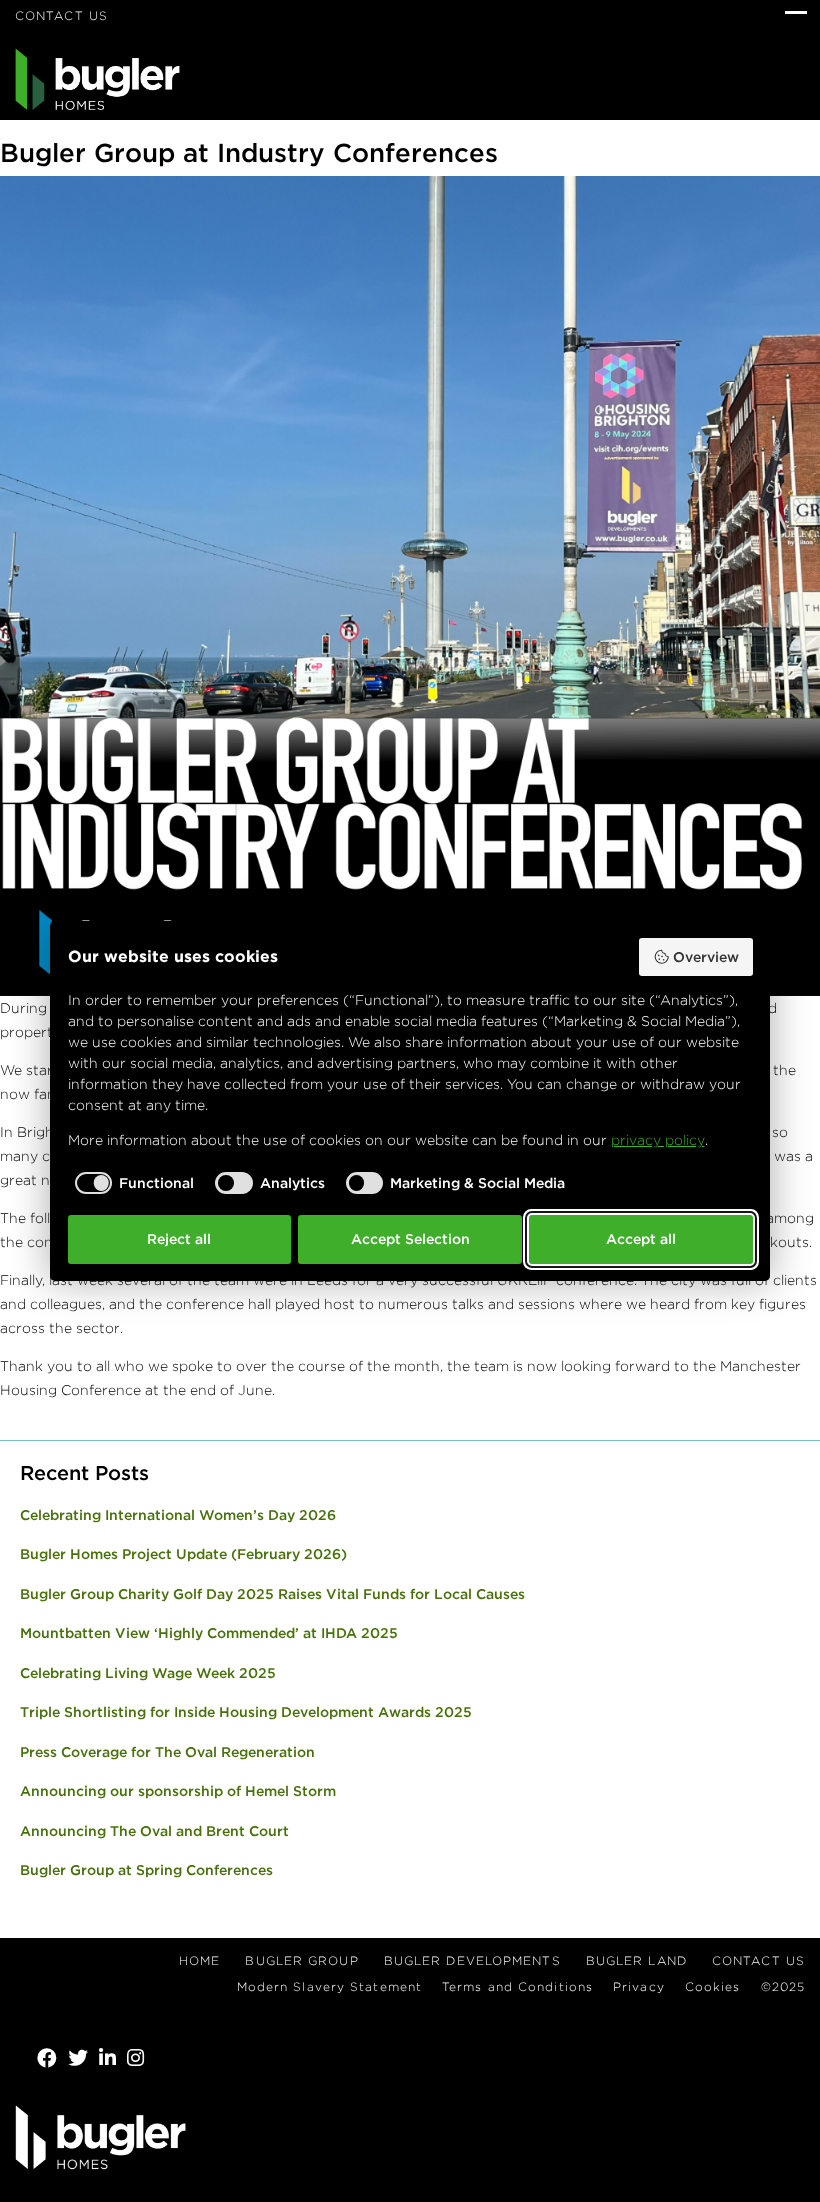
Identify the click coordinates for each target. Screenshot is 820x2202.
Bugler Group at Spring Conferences (146, 1870)
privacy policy (658, 1140)
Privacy (639, 1986)
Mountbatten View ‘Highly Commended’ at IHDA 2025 (209, 1633)
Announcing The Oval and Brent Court (154, 1831)
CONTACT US (61, 15)
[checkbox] (131, 1183)
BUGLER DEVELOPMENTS (472, 1960)
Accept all (641, 1239)
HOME (199, 1960)
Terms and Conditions (517, 1986)
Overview (706, 957)
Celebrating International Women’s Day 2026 (178, 1515)
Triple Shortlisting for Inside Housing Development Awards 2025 (246, 1712)
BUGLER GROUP (301, 1960)
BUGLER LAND (636, 1960)
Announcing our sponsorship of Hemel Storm (178, 1791)
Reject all (179, 1239)
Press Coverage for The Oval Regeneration (167, 1752)
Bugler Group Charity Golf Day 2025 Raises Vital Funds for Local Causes (272, 1594)
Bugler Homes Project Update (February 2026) (183, 1554)
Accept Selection (410, 1239)
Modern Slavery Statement (329, 1986)
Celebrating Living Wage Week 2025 (148, 1673)
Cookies (713, 1986)
